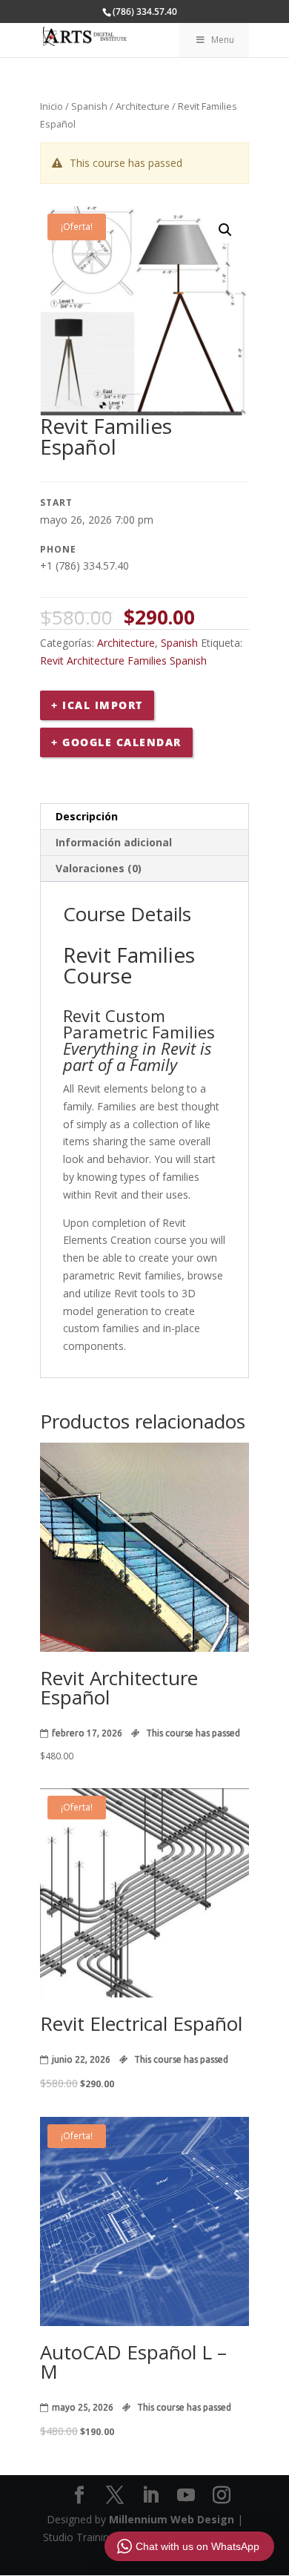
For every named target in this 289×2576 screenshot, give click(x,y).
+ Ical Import (97, 705)
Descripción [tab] (87, 816)
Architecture (143, 106)
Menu (223, 40)
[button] (225, 230)
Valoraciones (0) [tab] (99, 868)
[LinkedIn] (150, 2496)
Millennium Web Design (172, 2519)
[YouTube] (186, 2496)
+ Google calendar (116, 742)
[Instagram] (222, 2496)
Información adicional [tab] (114, 842)
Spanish (89, 106)
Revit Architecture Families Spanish (123, 661)
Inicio (52, 106)
